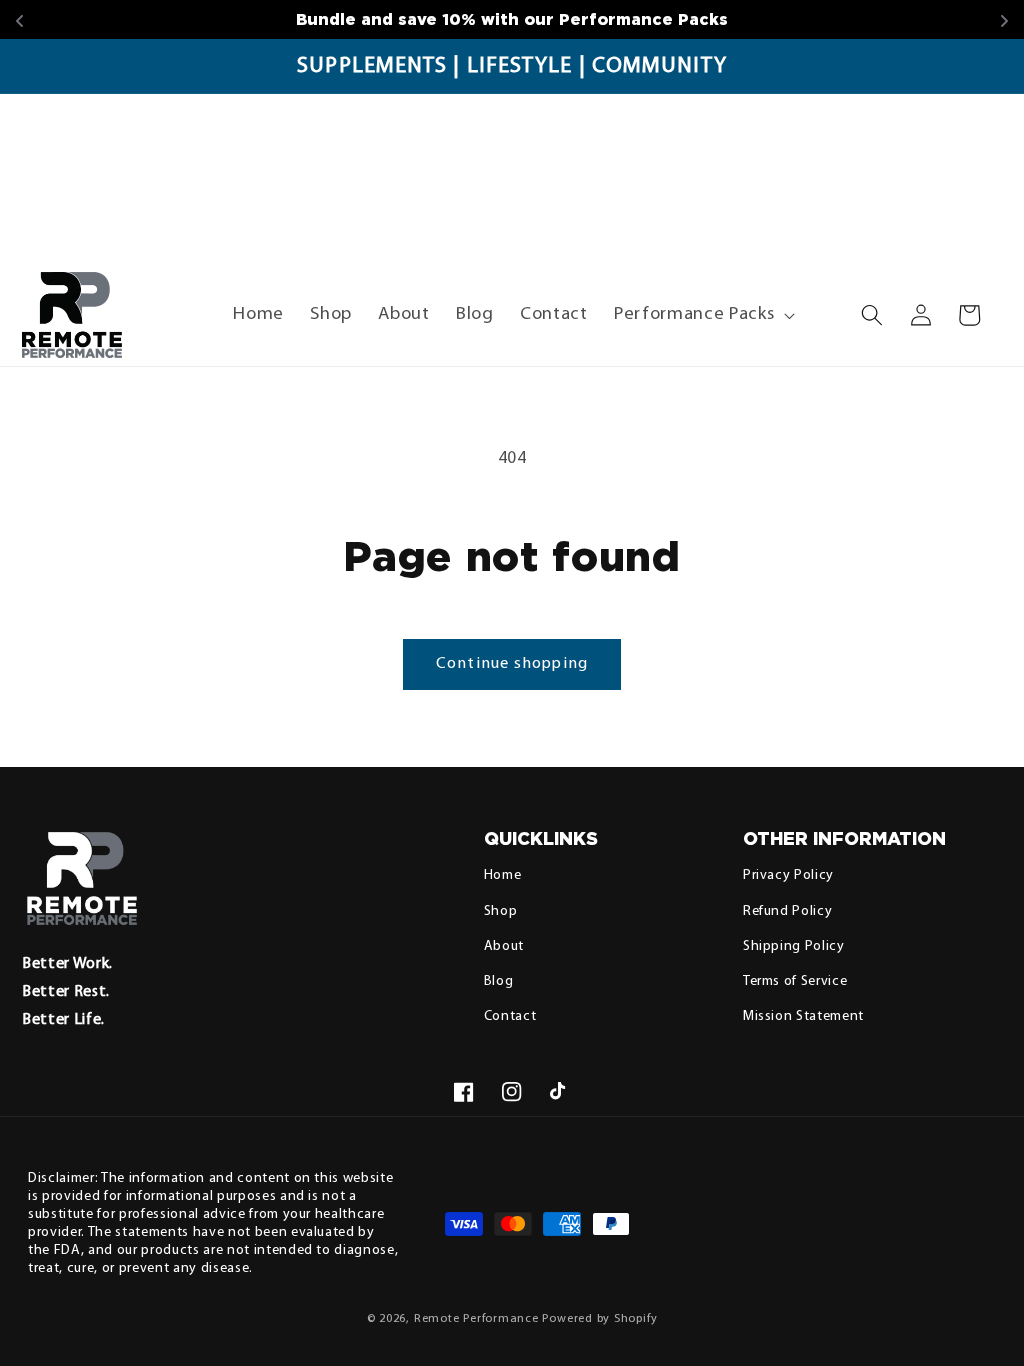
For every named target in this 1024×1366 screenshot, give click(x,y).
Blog (499, 981)
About (504, 946)
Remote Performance (476, 1319)
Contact (510, 1016)
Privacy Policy (788, 875)
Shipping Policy (794, 946)
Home (503, 875)
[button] (702, 315)
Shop (501, 911)
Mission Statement (803, 1016)
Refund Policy (788, 911)
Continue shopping (512, 664)
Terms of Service (795, 981)
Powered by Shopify (599, 1319)
